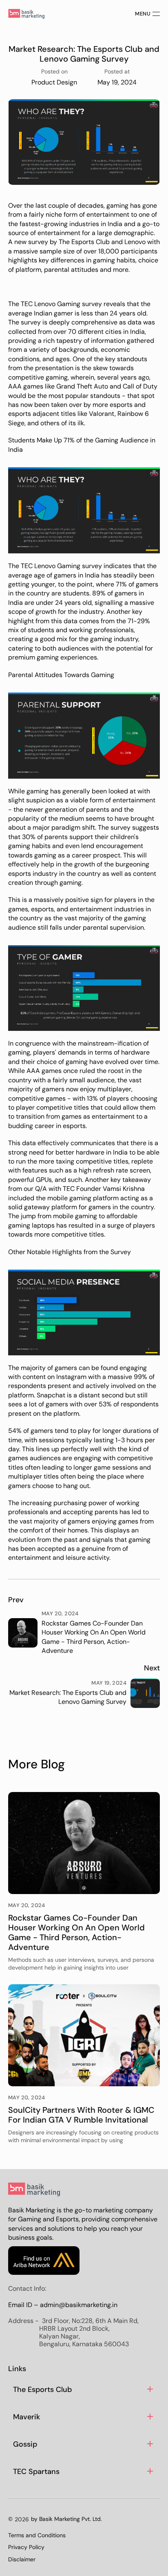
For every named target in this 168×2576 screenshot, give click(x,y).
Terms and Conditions (37, 2535)
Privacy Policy (26, 2547)
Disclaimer (22, 2559)
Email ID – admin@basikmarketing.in (63, 2305)
